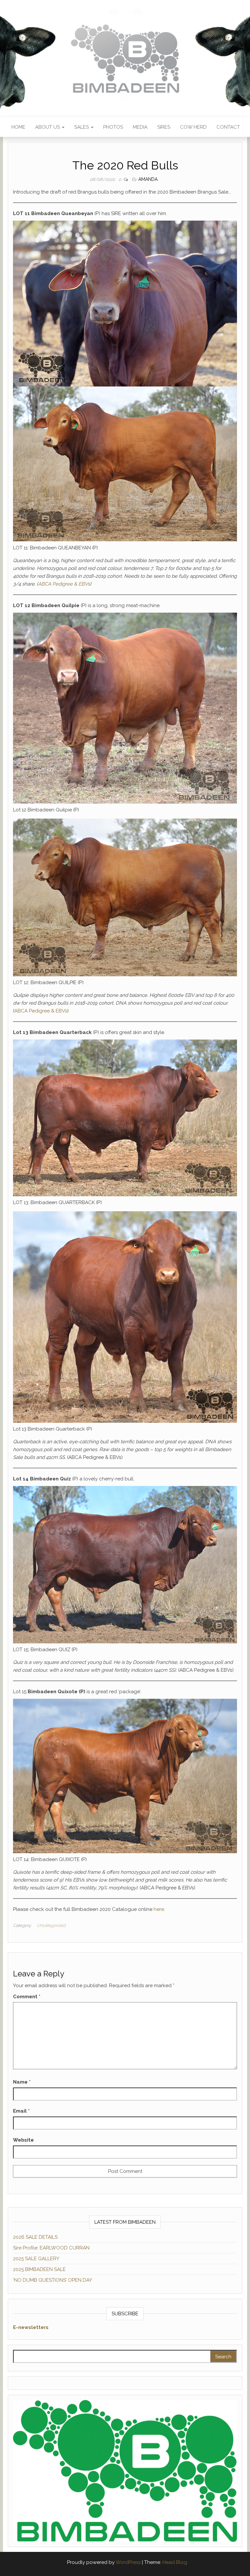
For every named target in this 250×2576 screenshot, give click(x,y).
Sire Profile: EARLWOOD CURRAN (51, 2248)
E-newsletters (31, 2327)
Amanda (148, 179)
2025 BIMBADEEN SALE (39, 2269)
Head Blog (175, 2562)
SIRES (164, 127)
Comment (27, 1997)
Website (23, 2140)
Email (21, 2111)
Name (22, 2082)
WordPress (128, 2562)
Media (140, 127)
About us (48, 127)
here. (159, 1909)
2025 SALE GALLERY (36, 2259)
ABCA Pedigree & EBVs (64, 584)
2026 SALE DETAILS (35, 2237)
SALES (82, 127)
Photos (113, 127)
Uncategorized (51, 1925)
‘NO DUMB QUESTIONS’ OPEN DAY (53, 2280)
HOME (18, 127)
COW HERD (193, 127)
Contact (228, 127)
